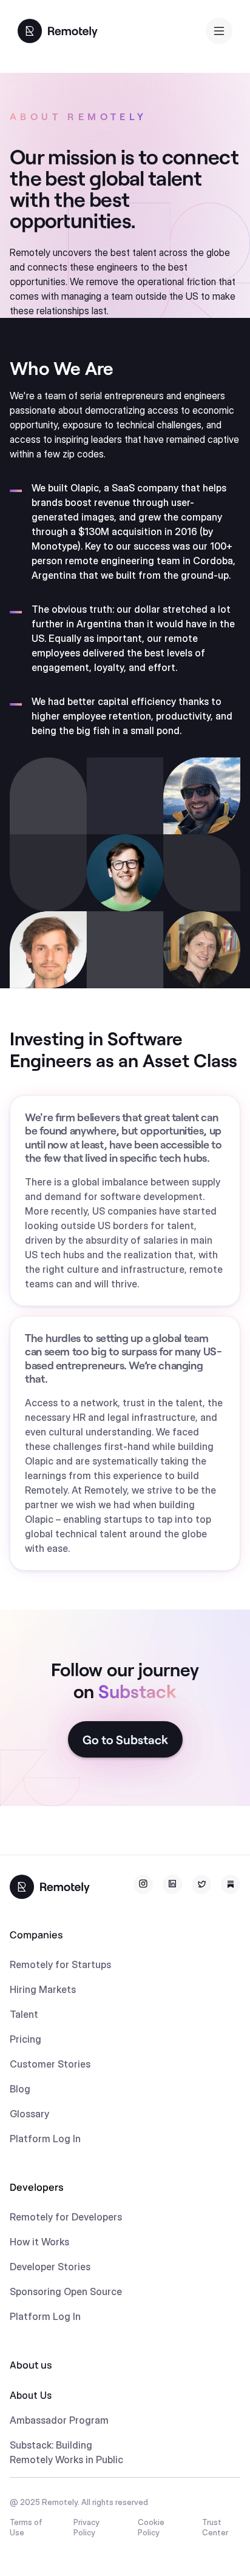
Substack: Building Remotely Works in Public (66, 2452)
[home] (58, 30)
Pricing (25, 2039)
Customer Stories (50, 2064)
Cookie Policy (151, 2527)
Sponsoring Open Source (66, 2291)
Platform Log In (45, 2139)
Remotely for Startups (60, 1964)
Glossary (29, 2114)
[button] (219, 31)
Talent (24, 2014)
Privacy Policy (86, 2527)
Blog (20, 2089)
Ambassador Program (59, 2420)
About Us (31, 2395)
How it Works (39, 2242)
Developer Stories (50, 2267)
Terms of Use (26, 2527)
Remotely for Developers (66, 2217)
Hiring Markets (43, 1989)
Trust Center (215, 2527)
